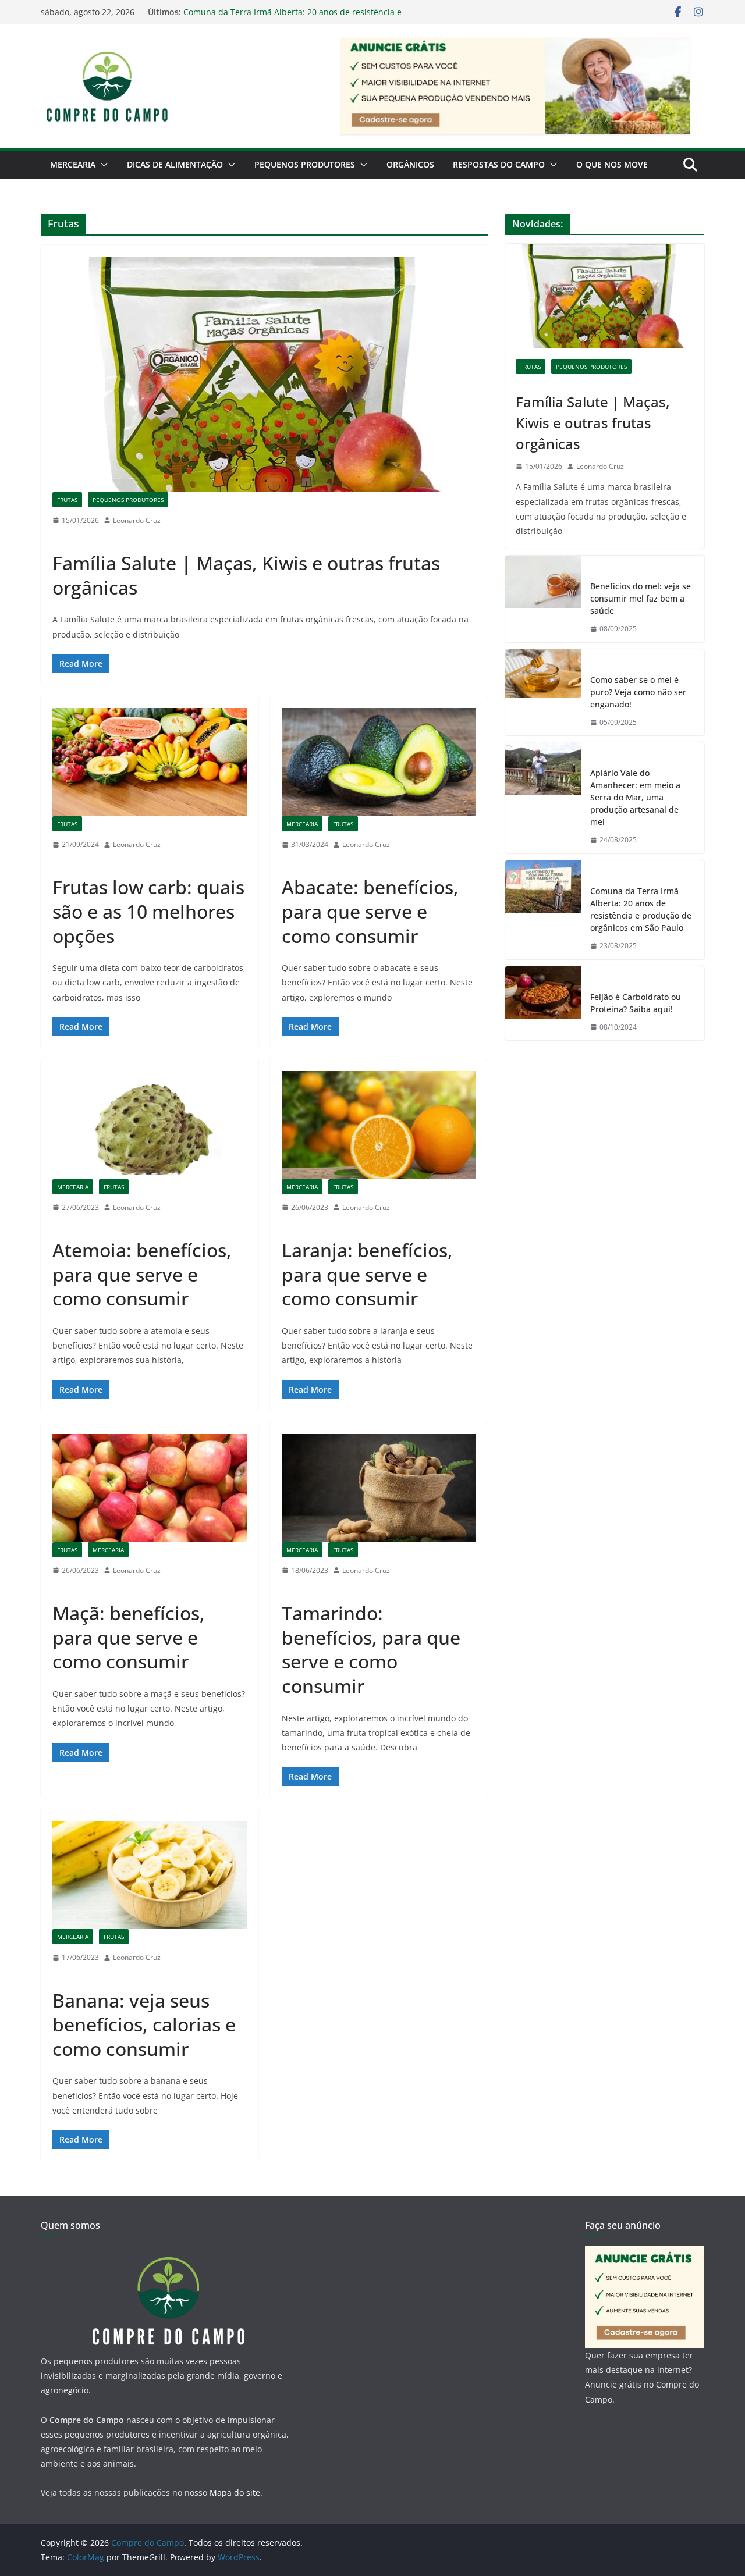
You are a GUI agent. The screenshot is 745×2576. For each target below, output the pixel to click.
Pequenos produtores (305, 164)
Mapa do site (235, 2493)
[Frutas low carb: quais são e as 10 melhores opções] (150, 762)
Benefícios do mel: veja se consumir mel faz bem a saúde (641, 598)
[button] (102, 165)
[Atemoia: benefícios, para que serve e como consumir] (150, 1125)
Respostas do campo (499, 164)
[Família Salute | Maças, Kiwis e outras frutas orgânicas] (264, 374)
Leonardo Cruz (137, 520)
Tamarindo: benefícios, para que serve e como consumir (371, 1649)
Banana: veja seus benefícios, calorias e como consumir (144, 2024)
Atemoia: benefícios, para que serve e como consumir (142, 1274)
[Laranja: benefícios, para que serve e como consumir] (379, 1125)
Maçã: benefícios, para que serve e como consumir (129, 1637)
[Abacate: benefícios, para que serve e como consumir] (379, 762)
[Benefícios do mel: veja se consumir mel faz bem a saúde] (543, 599)
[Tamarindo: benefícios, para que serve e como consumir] (379, 1488)
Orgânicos (410, 164)
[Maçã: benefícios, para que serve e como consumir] (150, 1488)
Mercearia (73, 164)
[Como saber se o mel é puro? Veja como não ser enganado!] (543, 693)
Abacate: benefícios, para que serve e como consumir (370, 911)
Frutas (67, 500)
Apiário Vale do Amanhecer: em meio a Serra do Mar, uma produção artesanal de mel (635, 797)
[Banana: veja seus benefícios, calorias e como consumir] (150, 1875)
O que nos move (612, 164)
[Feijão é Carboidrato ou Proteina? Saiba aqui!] (543, 1004)
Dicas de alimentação (175, 164)
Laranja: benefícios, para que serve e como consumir (367, 1274)
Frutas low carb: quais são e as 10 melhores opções (148, 911)
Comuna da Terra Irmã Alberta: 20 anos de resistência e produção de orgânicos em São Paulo (292, 18)
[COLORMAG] (167, 2253)
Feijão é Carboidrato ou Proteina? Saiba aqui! (636, 1003)
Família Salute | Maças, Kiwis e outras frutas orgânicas (246, 575)
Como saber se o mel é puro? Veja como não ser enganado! (638, 692)
